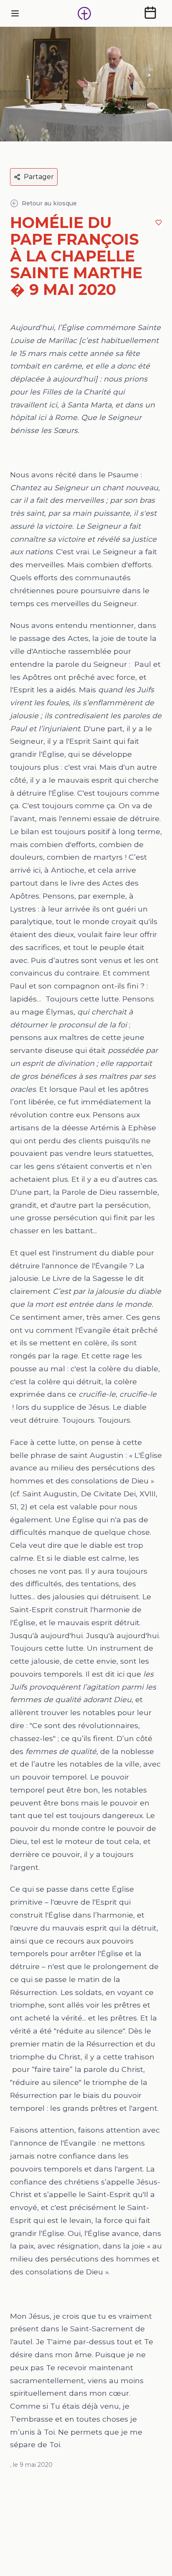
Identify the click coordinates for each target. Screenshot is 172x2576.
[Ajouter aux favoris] (159, 223)
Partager (39, 177)
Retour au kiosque (49, 203)
